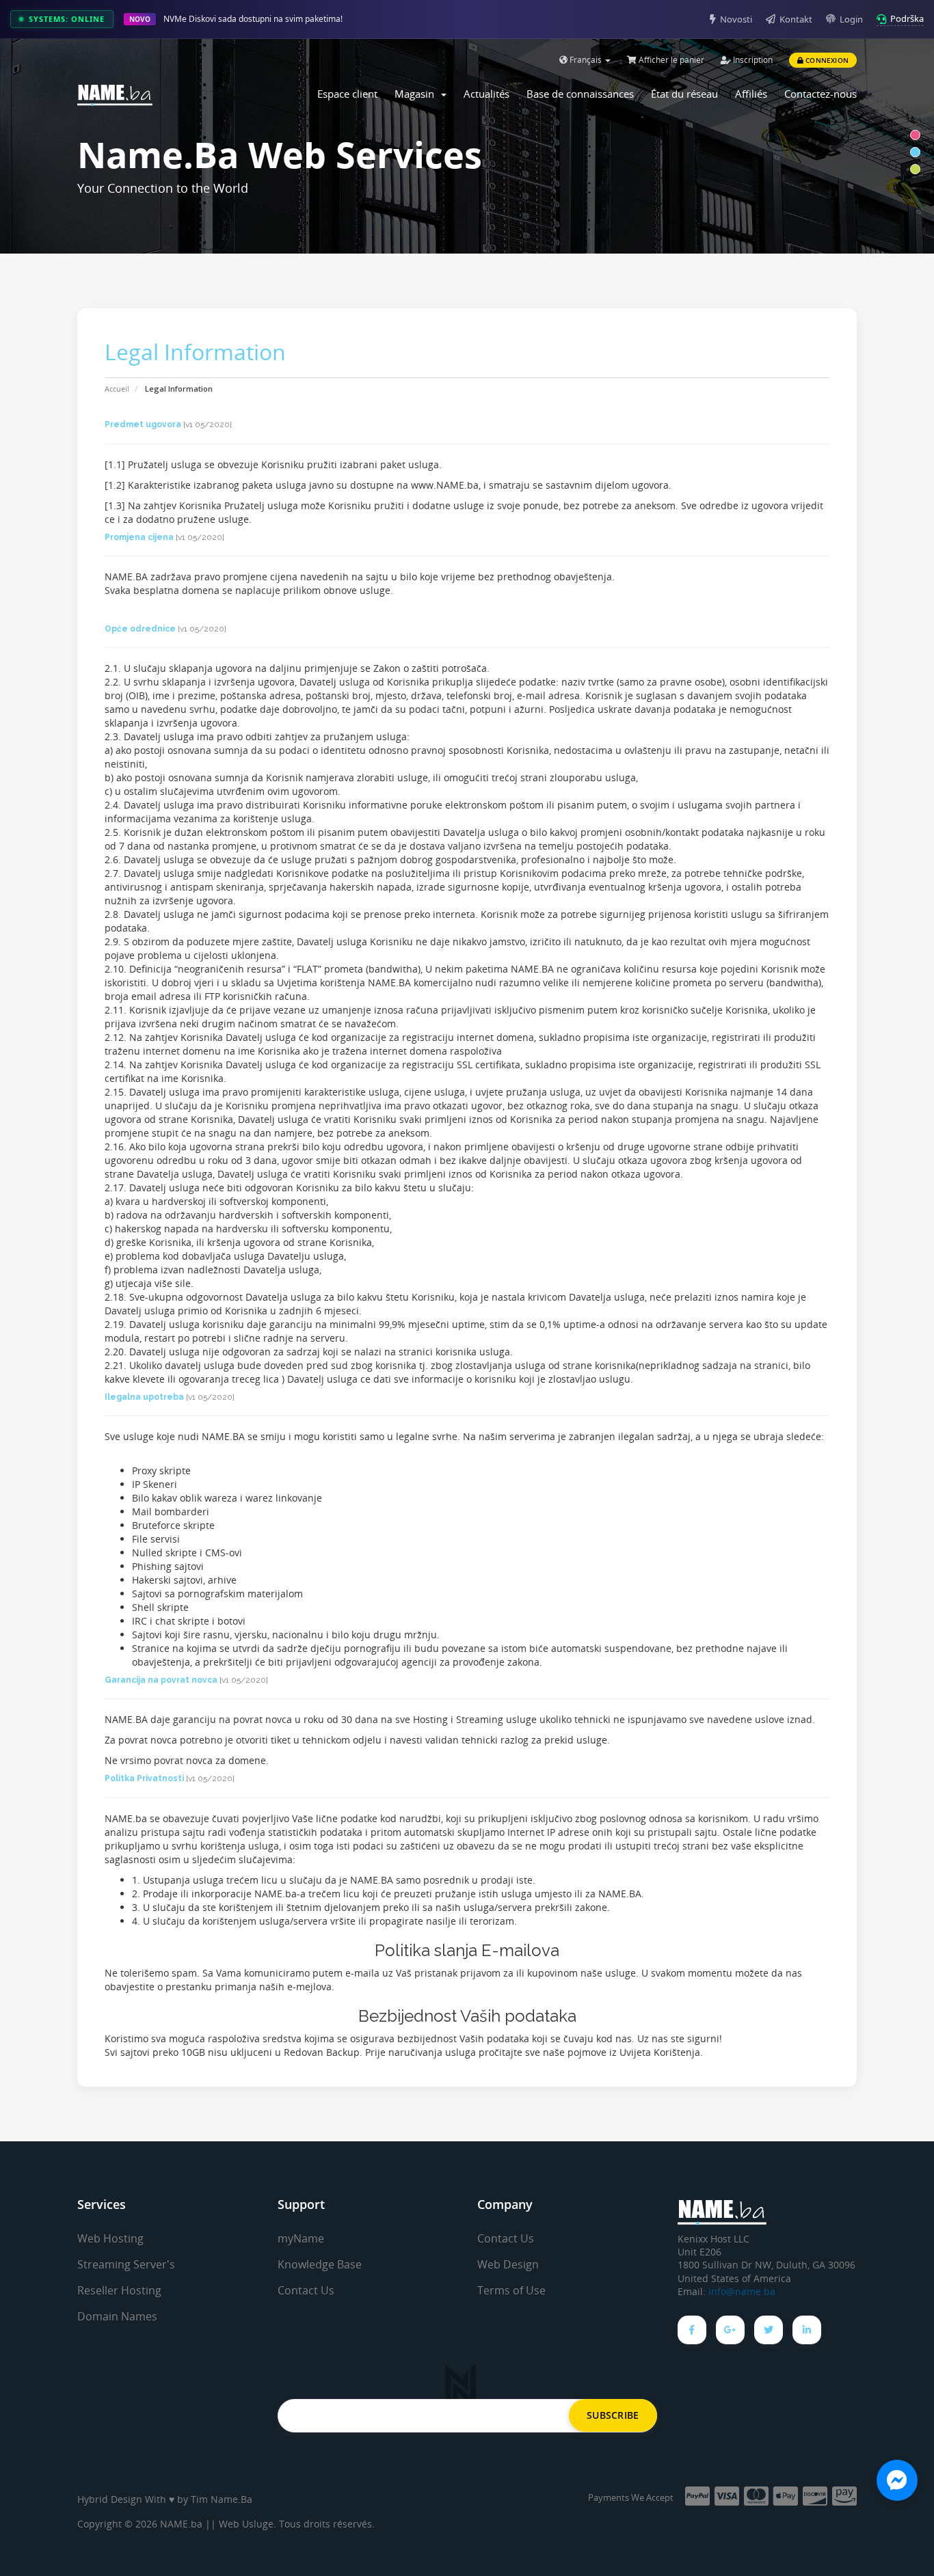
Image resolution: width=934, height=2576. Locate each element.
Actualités (486, 94)
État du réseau (684, 94)
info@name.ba (742, 2292)
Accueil (117, 389)
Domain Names (117, 2316)
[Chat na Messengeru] (897, 2480)
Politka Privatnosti (144, 1778)
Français (586, 60)
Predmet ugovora (143, 424)
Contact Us (306, 2290)
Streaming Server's (126, 2264)
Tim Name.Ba (222, 2499)
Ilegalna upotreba (144, 1397)
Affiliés (751, 94)
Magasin (417, 94)
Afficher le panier (670, 60)
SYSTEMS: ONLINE (67, 19)
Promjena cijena (139, 537)
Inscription (752, 60)
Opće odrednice (140, 629)
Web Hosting (110, 2238)
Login (851, 19)
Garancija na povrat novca (161, 1680)
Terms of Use (511, 2290)
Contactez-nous (820, 94)
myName (301, 2238)
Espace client (347, 94)
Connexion (826, 60)
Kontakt (796, 19)
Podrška (907, 18)
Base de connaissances (580, 94)
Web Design (508, 2264)
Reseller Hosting (119, 2290)
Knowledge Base (320, 2264)
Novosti (736, 19)
